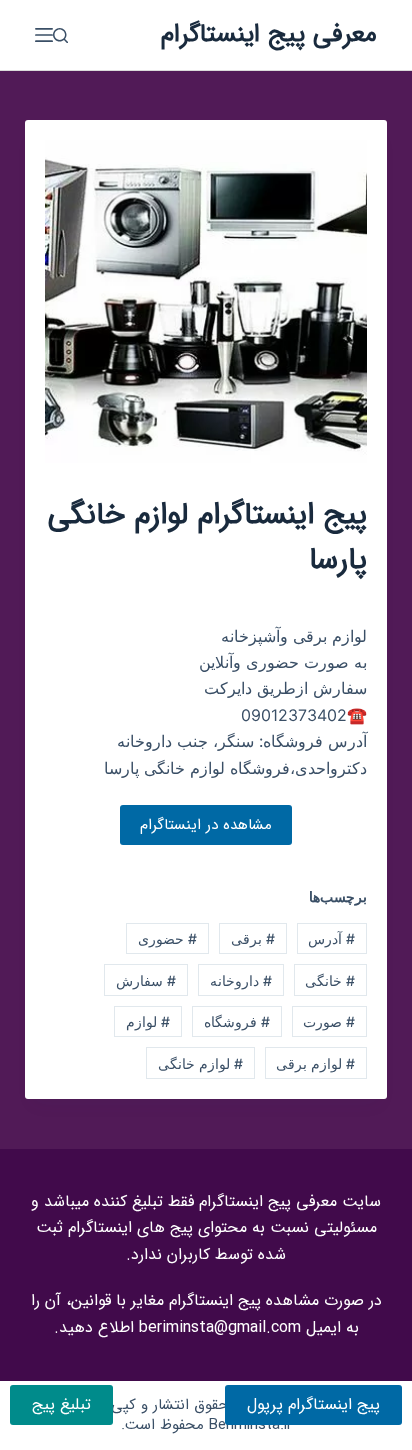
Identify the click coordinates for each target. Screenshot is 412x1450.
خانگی (330, 980)
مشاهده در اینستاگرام (206, 825)
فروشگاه (237, 1021)
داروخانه (241, 980)
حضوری (167, 938)
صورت (329, 1021)
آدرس (331, 938)
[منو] (44, 35)
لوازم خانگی (200, 1063)
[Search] (60, 35)
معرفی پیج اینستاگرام (269, 34)
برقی (253, 938)
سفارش (146, 980)
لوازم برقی (315, 1063)
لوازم (148, 1021)
